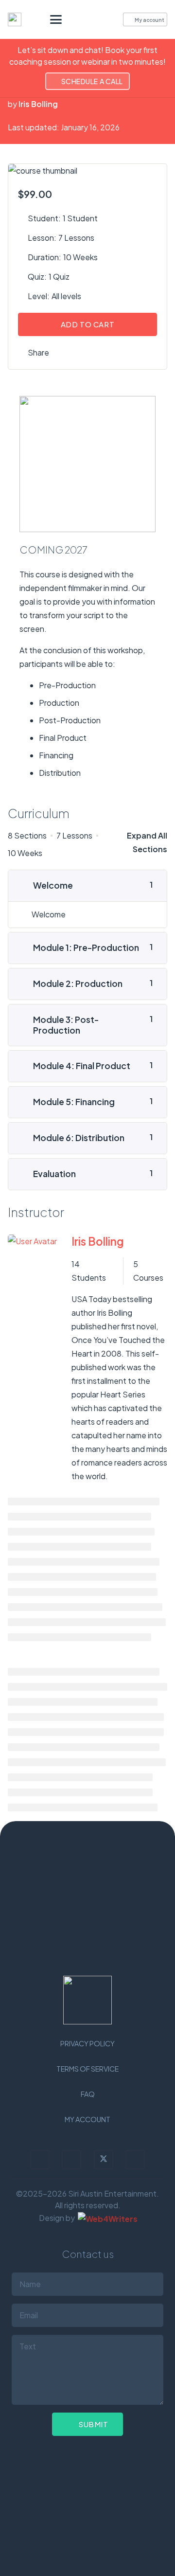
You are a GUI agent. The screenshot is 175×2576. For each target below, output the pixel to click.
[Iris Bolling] (32, 1359)
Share (38, 352)
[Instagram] (40, 2160)
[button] (56, 19)
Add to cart (88, 324)
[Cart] (102, 19)
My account (87, 2119)
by (12, 104)
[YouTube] (135, 2160)
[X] (104, 2160)
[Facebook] (71, 2160)
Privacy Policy (87, 2043)
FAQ (88, 2094)
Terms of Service (87, 2069)
